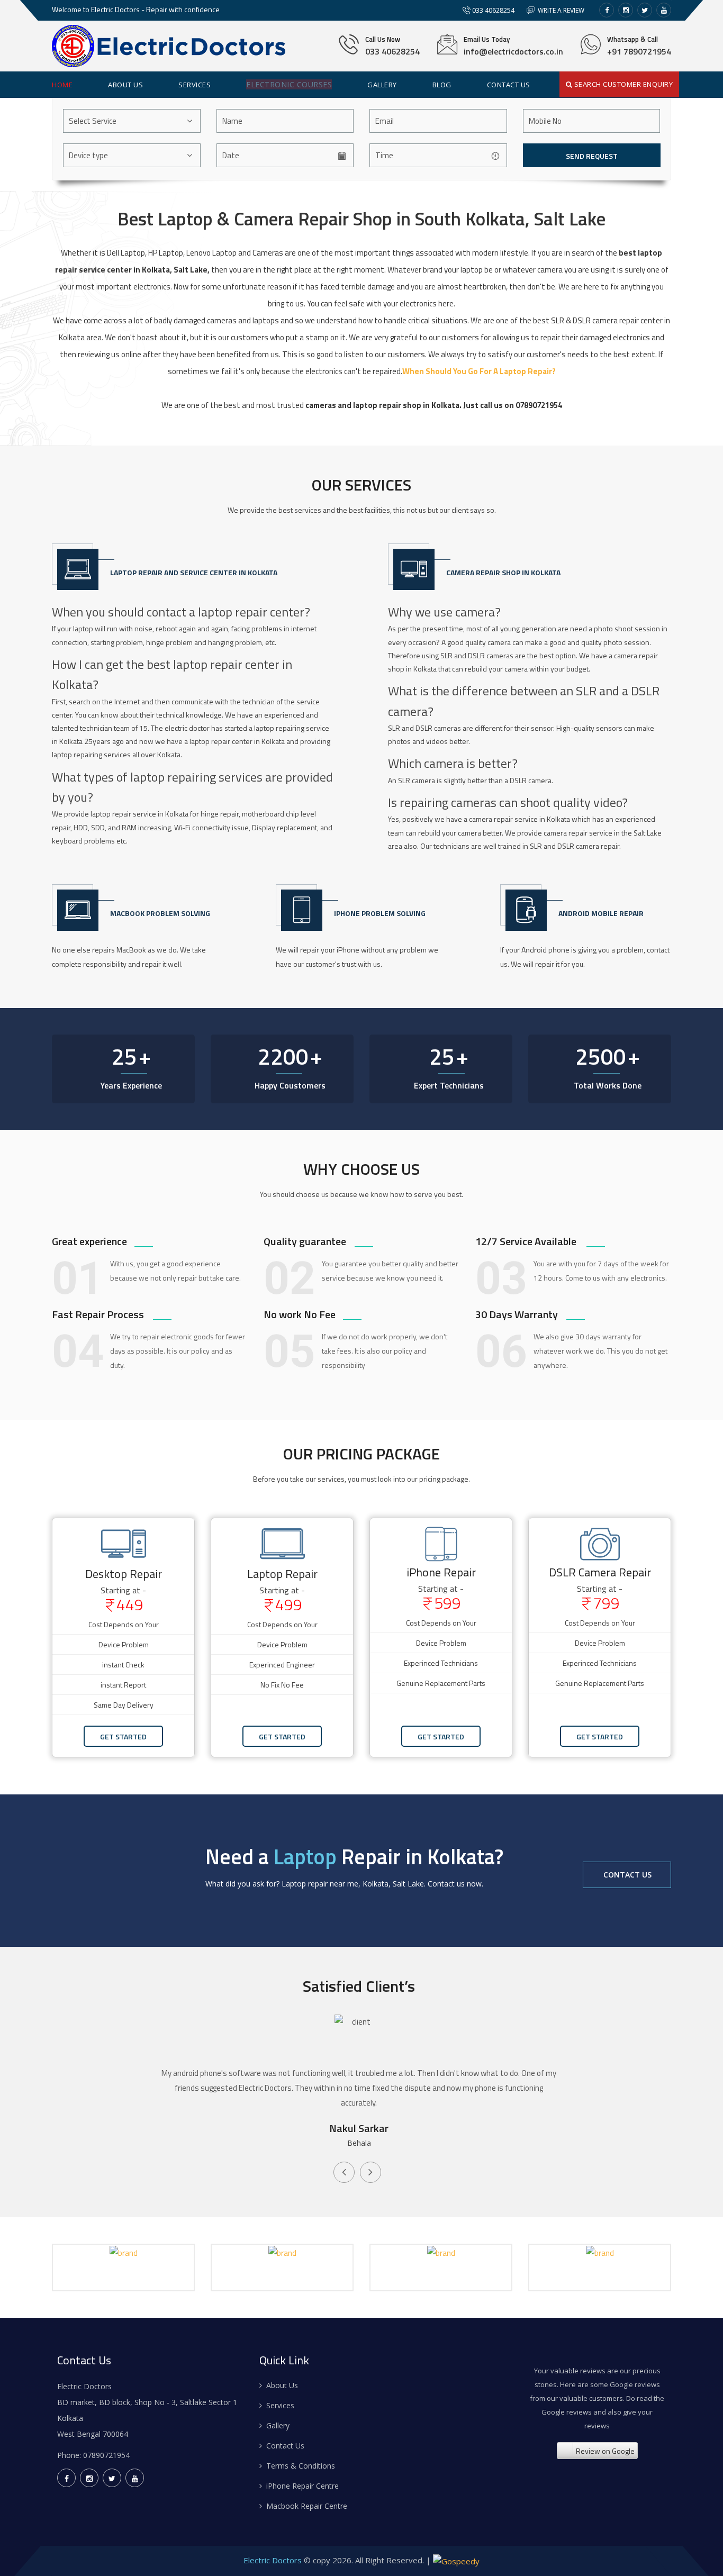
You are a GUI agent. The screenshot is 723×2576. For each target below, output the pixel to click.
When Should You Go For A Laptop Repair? (479, 371)
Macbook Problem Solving (160, 913)
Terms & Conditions (301, 2466)
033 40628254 (493, 10)
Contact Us (627, 1875)
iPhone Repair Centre (302, 2486)
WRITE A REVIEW (560, 10)
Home (62, 85)
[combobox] (132, 121)
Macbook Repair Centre (307, 2506)
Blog (442, 85)
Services (195, 85)
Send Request (591, 156)
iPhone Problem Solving (380, 913)
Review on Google (605, 2451)
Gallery (382, 85)
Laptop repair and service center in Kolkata (194, 572)
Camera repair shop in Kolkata (503, 572)
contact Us (509, 85)
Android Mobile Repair (601, 913)
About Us (125, 85)
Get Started (123, 1736)
